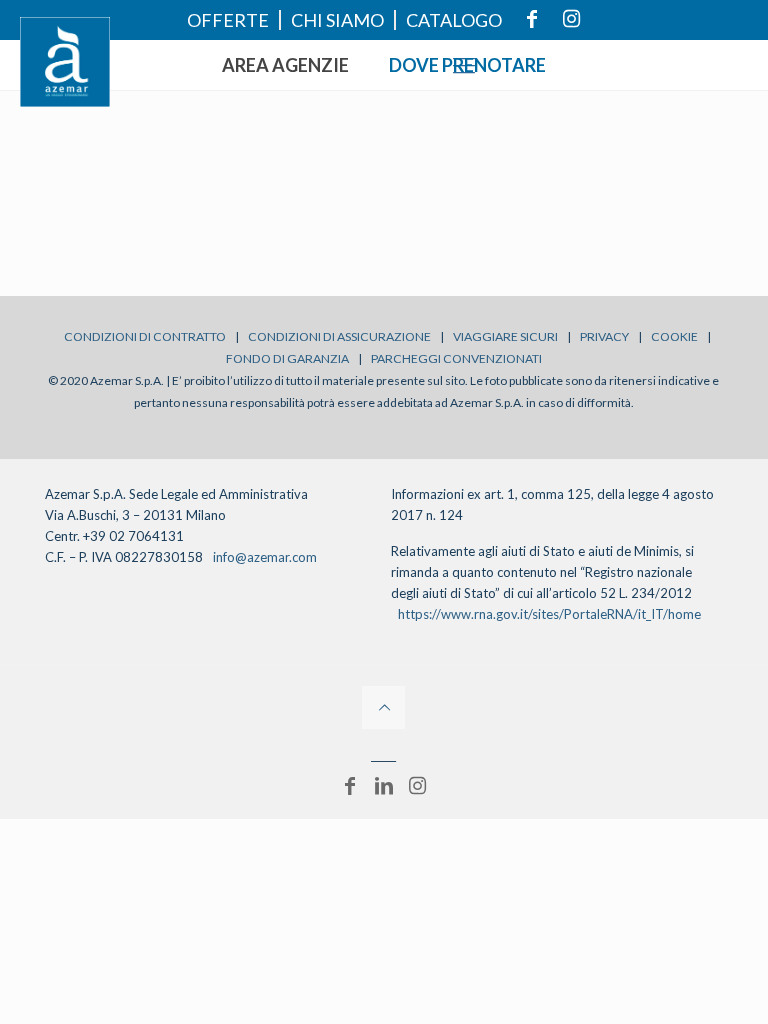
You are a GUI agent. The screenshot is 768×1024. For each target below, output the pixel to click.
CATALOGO (454, 20)
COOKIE (674, 336)
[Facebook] (350, 785)
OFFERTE (228, 20)
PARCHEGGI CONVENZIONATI (456, 358)
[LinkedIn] (384, 785)
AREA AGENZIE (285, 65)
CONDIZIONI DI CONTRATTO (145, 336)
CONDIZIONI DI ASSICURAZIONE (339, 336)
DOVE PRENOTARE (467, 65)
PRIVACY (604, 336)
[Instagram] (418, 785)
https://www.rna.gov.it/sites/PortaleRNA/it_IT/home (549, 614)
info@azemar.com (265, 557)
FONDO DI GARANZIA (287, 358)
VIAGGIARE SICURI (505, 336)
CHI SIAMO (337, 20)
